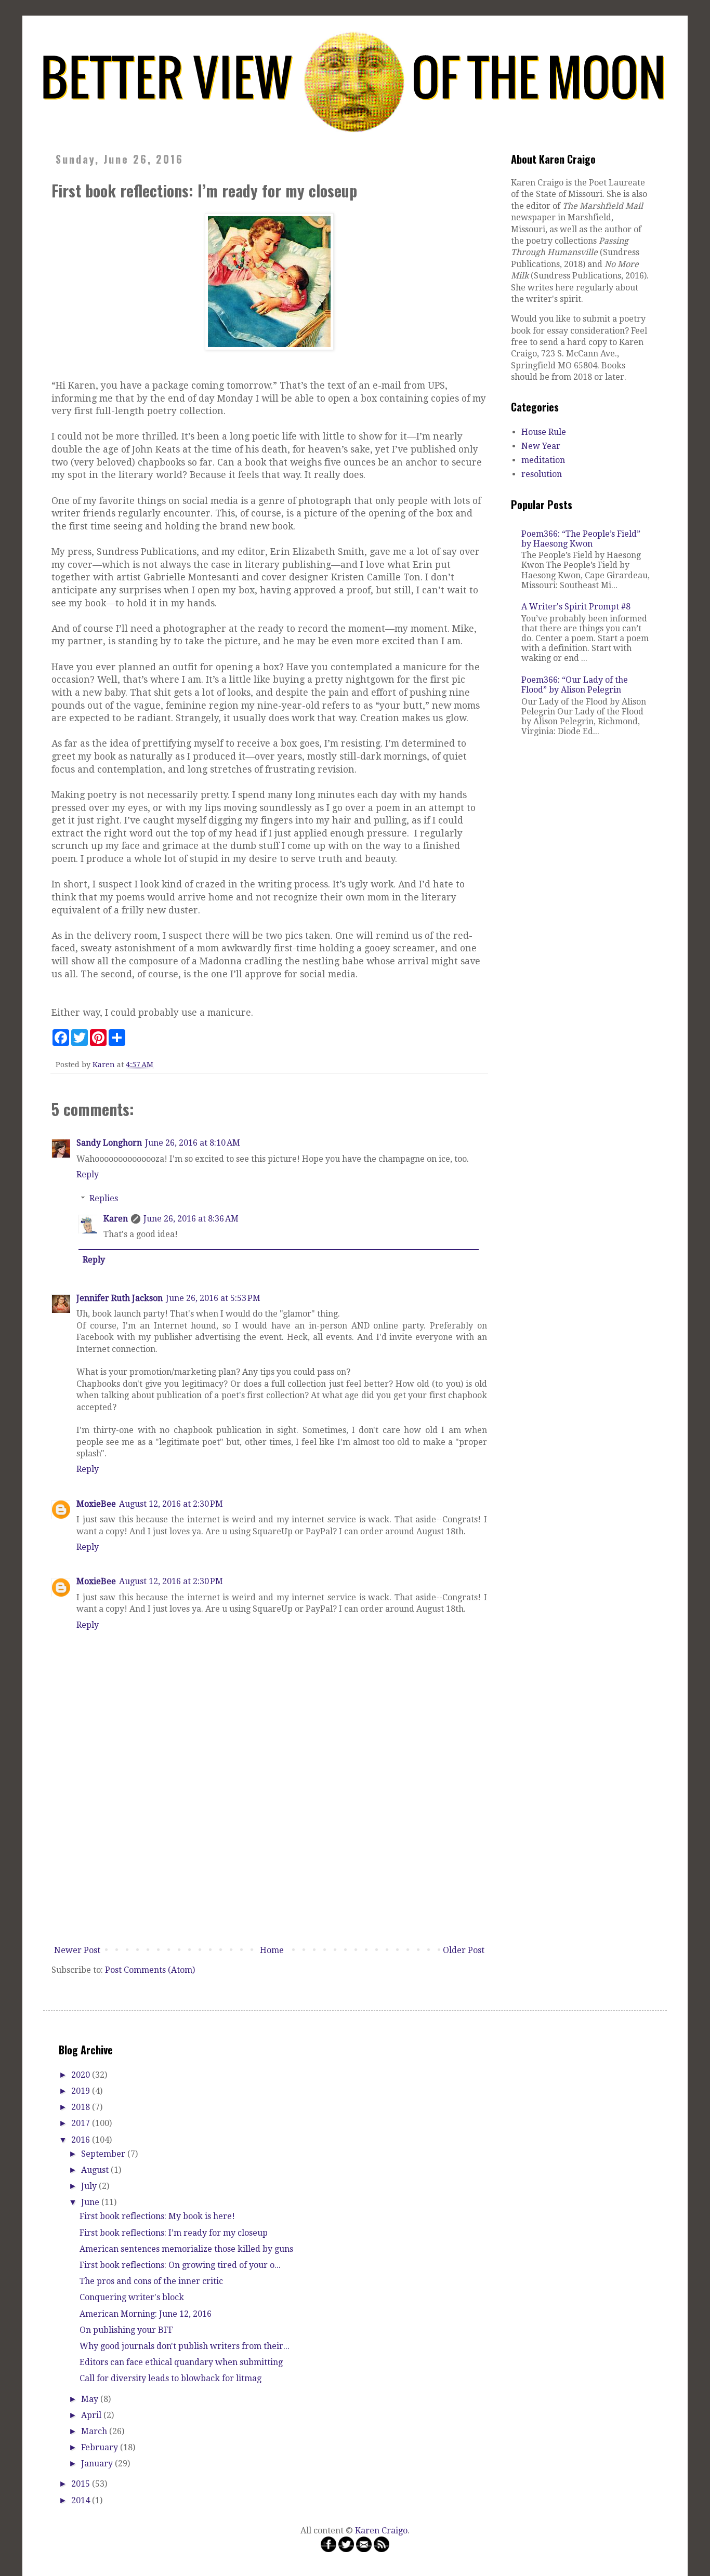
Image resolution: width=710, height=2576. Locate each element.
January (98, 2464)
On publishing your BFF (126, 2330)
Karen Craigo (381, 2531)
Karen (116, 1219)
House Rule (544, 432)
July (90, 2186)
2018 (82, 2107)
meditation (543, 460)
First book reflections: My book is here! (157, 2216)
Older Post (464, 1950)
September (104, 2154)
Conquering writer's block (132, 2297)
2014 (82, 2500)
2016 (82, 2140)
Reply (88, 1174)
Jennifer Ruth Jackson (120, 1298)
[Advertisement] (269, 1863)
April (92, 2415)
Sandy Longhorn (109, 1143)
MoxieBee (96, 1504)
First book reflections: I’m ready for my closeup (174, 2233)
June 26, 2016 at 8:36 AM (191, 1219)
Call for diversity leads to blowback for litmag (170, 2378)
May (91, 2399)
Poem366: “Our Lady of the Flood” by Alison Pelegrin (575, 685)
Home (272, 1950)
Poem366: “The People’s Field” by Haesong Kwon (581, 539)
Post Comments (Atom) (150, 1970)
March (95, 2431)
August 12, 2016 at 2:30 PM (171, 1504)
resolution (542, 474)
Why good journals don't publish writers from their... (185, 2346)
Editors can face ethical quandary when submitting (181, 2362)
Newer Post (77, 1950)
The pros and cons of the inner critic (151, 2281)
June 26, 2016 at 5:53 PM (213, 1298)
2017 (82, 2123)
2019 (82, 2091)
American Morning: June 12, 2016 (146, 2314)
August (96, 2170)
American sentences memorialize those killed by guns (186, 2249)
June (91, 2202)
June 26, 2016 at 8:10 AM (193, 1143)
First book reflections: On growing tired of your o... (180, 2265)
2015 (82, 2484)
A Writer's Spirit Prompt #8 (576, 607)
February (101, 2447)
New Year (541, 446)
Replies (104, 1198)
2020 (82, 2075)
